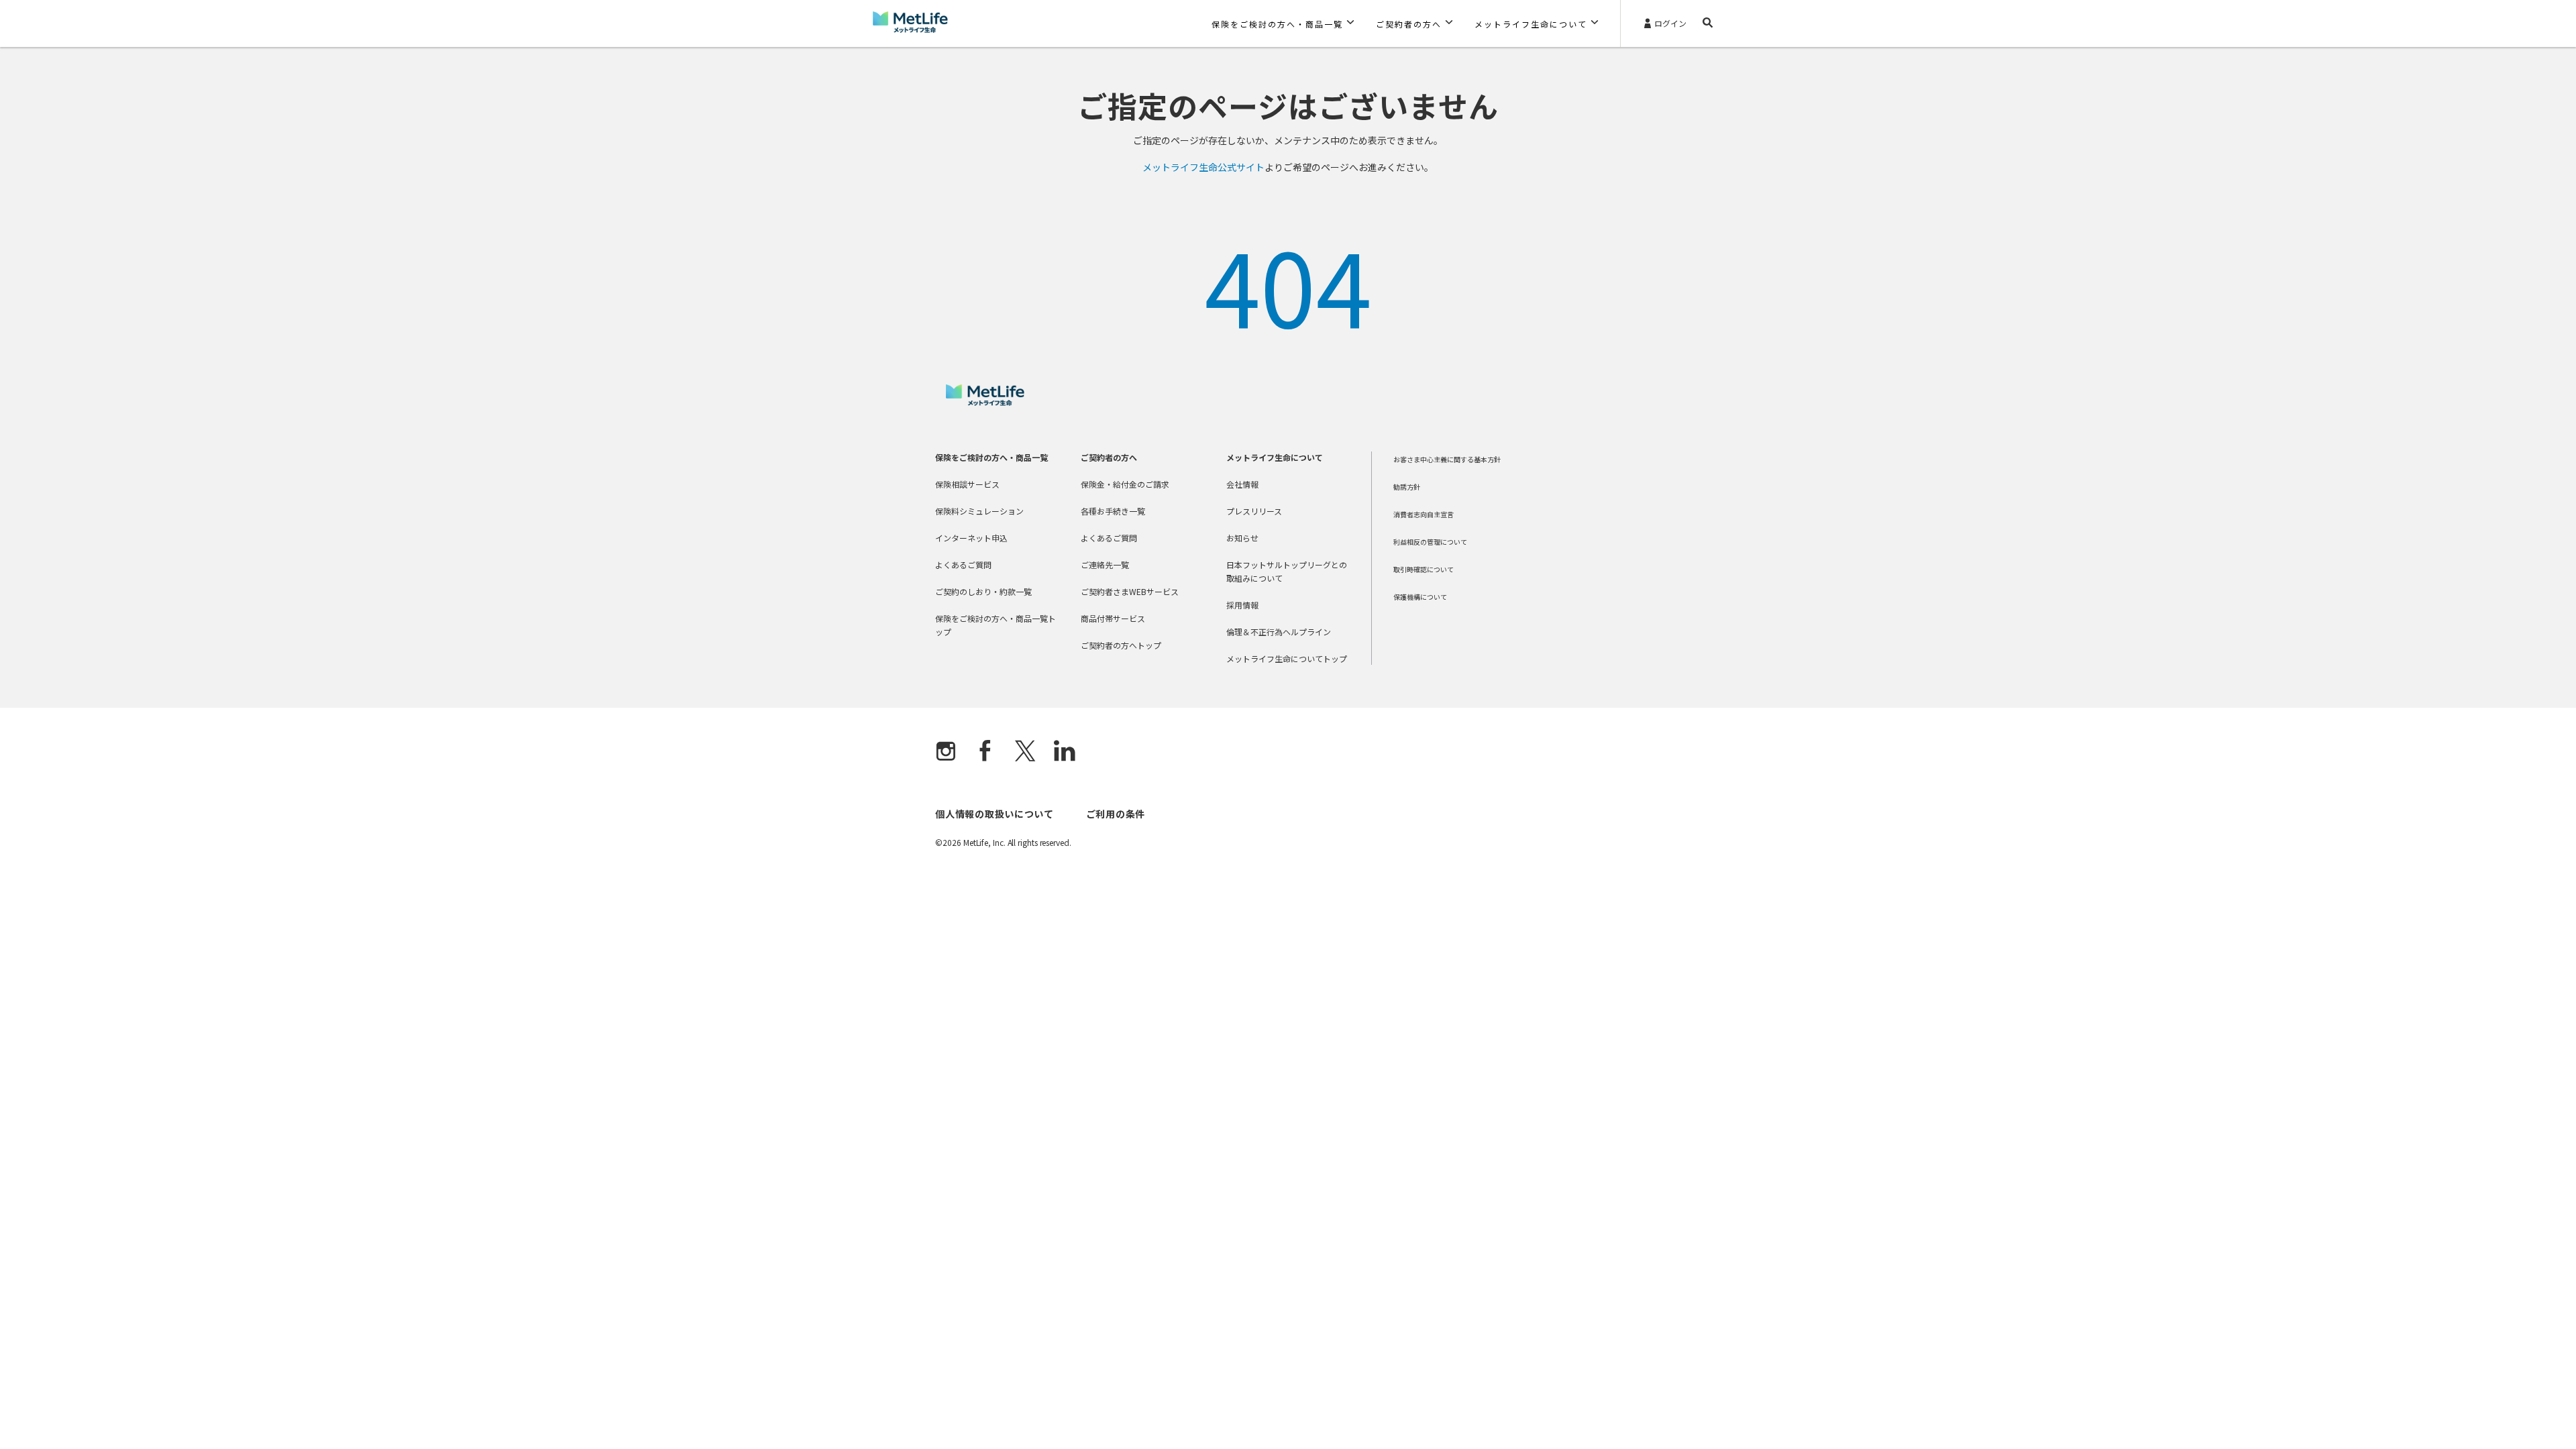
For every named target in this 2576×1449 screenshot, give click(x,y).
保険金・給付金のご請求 (1125, 484)
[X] (1025, 752)
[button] (1283, 23)
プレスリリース (1254, 511)
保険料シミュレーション (979, 511)
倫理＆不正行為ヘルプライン (1279, 632)
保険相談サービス (967, 484)
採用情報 (1242, 605)
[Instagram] (946, 752)
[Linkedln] (1065, 752)
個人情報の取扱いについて (994, 814)
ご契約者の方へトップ (1121, 645)
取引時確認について (1424, 569)
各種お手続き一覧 (1113, 511)
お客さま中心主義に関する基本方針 (1447, 459)
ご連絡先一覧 (1105, 565)
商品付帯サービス (1113, 618)
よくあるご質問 (963, 565)
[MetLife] (985, 402)
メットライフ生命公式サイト (1203, 167)
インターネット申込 (971, 538)
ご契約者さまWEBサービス (1130, 591)
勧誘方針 (1407, 487)
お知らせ (1242, 538)
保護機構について (1420, 597)
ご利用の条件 (1116, 814)
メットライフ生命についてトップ (1287, 658)
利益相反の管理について (1430, 542)
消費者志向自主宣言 (1424, 514)
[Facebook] (985, 752)
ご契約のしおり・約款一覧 (983, 591)
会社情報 (1242, 484)
